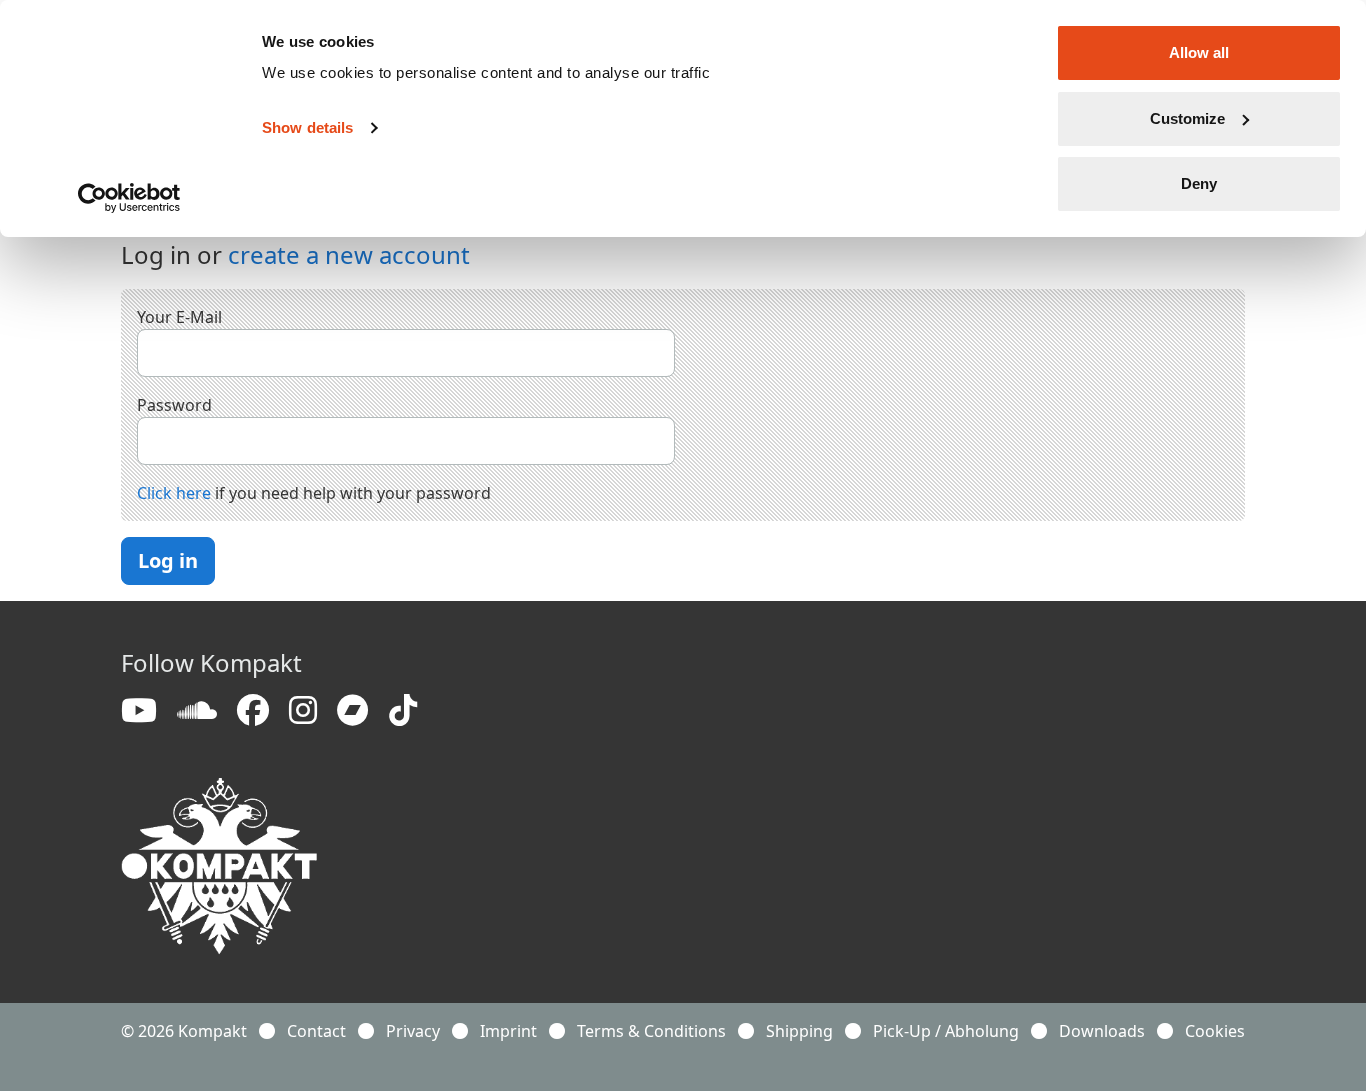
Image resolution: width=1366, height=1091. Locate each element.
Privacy (413, 1031)
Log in (168, 560)
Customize (1187, 118)
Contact (316, 1031)
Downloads (1102, 1031)
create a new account (349, 254)
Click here (174, 493)
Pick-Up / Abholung (946, 1031)
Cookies (1215, 1031)
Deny (1199, 183)
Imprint (508, 1031)
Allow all (1199, 52)
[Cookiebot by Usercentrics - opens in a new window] (129, 198)
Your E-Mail (179, 317)
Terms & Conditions (651, 1031)
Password (174, 405)
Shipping (799, 1031)
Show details (307, 127)
